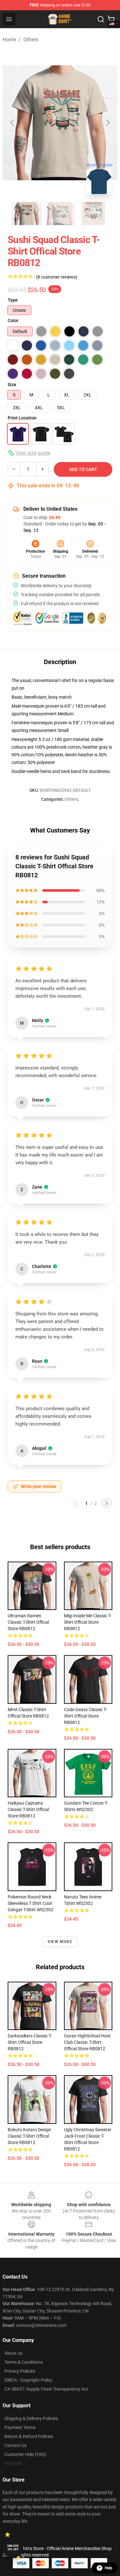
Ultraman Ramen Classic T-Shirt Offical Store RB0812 (28, 1622)
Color (13, 321)
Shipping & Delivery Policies (31, 2418)
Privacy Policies (20, 2371)
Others (31, 40)
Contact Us (16, 2445)
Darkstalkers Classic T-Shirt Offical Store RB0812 (30, 2042)
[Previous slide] (12, 123)
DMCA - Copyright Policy (28, 2380)
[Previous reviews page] (76, 1503)
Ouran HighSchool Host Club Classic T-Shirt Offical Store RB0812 (87, 2042)
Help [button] (108, 2568)
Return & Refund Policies (29, 2436)
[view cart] (111, 19)
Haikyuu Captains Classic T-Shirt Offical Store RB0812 (28, 1809)
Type (13, 300)
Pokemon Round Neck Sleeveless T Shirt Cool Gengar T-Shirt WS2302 (31, 1903)
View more (60, 1942)
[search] (101, 19)
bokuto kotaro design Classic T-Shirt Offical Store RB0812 (29, 2136)
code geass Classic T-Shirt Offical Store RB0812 (85, 1716)
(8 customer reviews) (57, 277)
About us (13, 2353)
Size (12, 385)
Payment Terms (20, 2427)
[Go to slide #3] (93, 214)
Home (9, 40)
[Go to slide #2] (60, 214)
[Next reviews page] (107, 1503)
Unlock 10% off (13, 2548)
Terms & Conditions (24, 2362)
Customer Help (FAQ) (25, 2454)
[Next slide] (108, 123)
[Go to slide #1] (27, 214)
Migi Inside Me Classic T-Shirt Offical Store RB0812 (88, 1622)
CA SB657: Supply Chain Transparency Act (46, 2389)
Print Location (22, 418)
